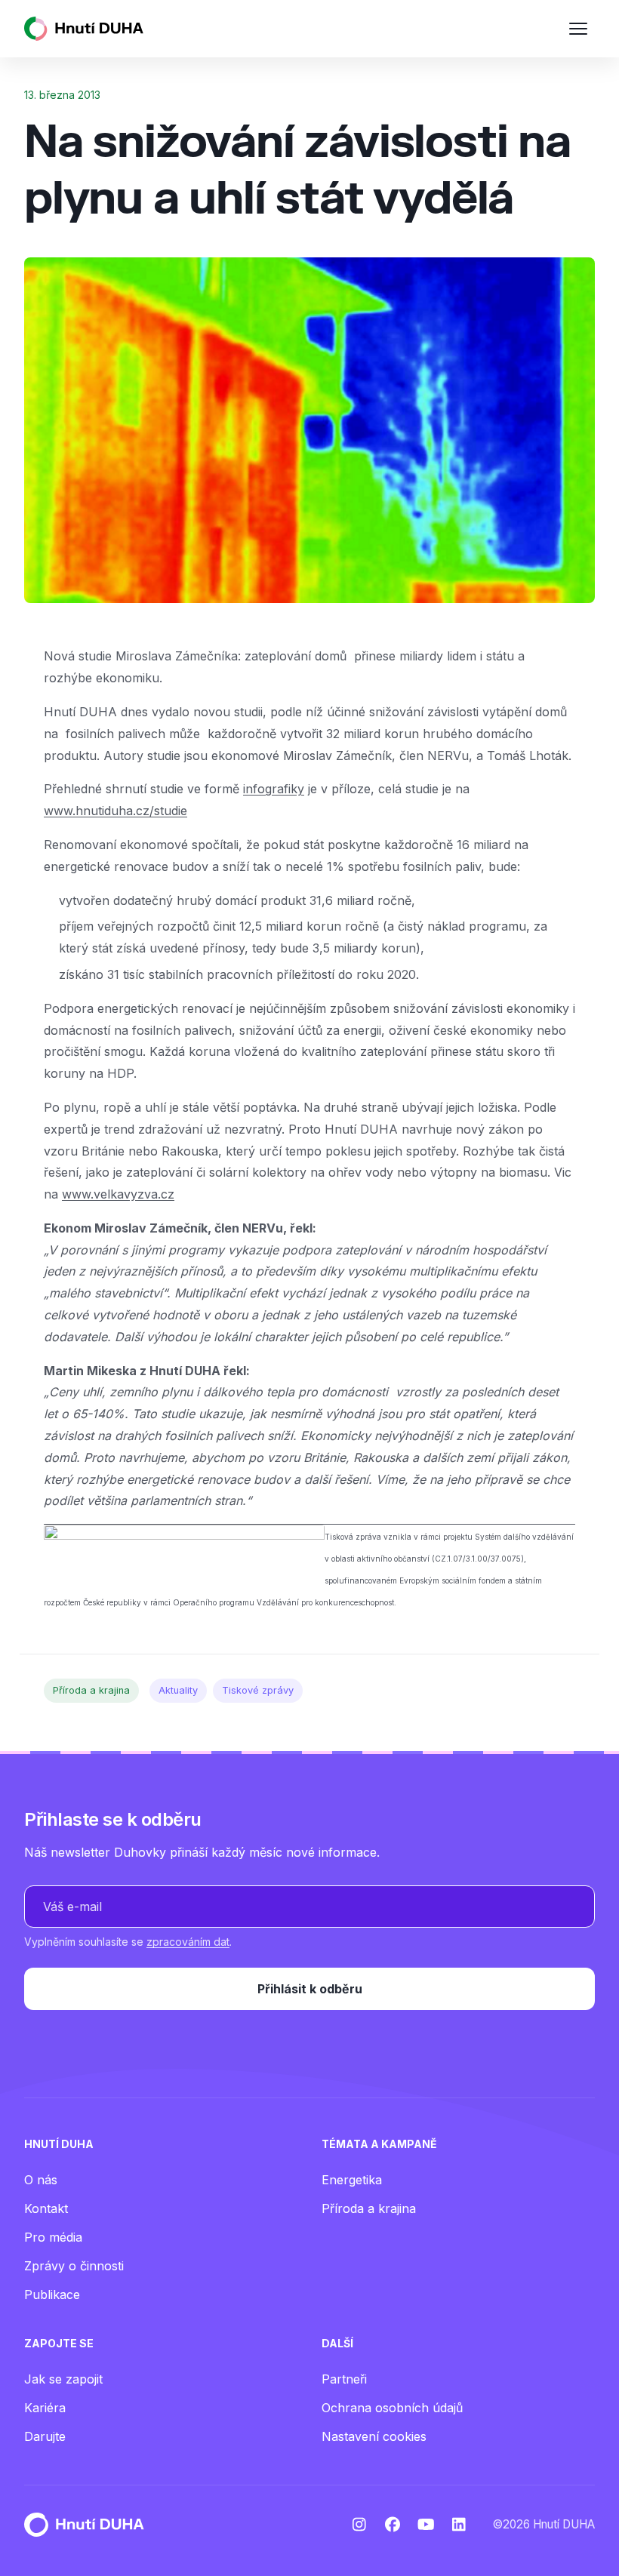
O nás (41, 2180)
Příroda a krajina (91, 1690)
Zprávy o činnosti (74, 2266)
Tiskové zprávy (258, 1690)
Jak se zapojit (63, 2379)
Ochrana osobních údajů (392, 2408)
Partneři (344, 2379)
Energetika (352, 2180)
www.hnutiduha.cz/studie (115, 811)
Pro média (53, 2237)
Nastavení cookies (374, 2436)
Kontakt (46, 2208)
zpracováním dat (188, 1942)
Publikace (52, 2294)
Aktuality (178, 1690)
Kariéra (45, 2408)
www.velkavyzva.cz (118, 1194)
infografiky (274, 789)
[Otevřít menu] (578, 29)
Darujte (45, 2436)
